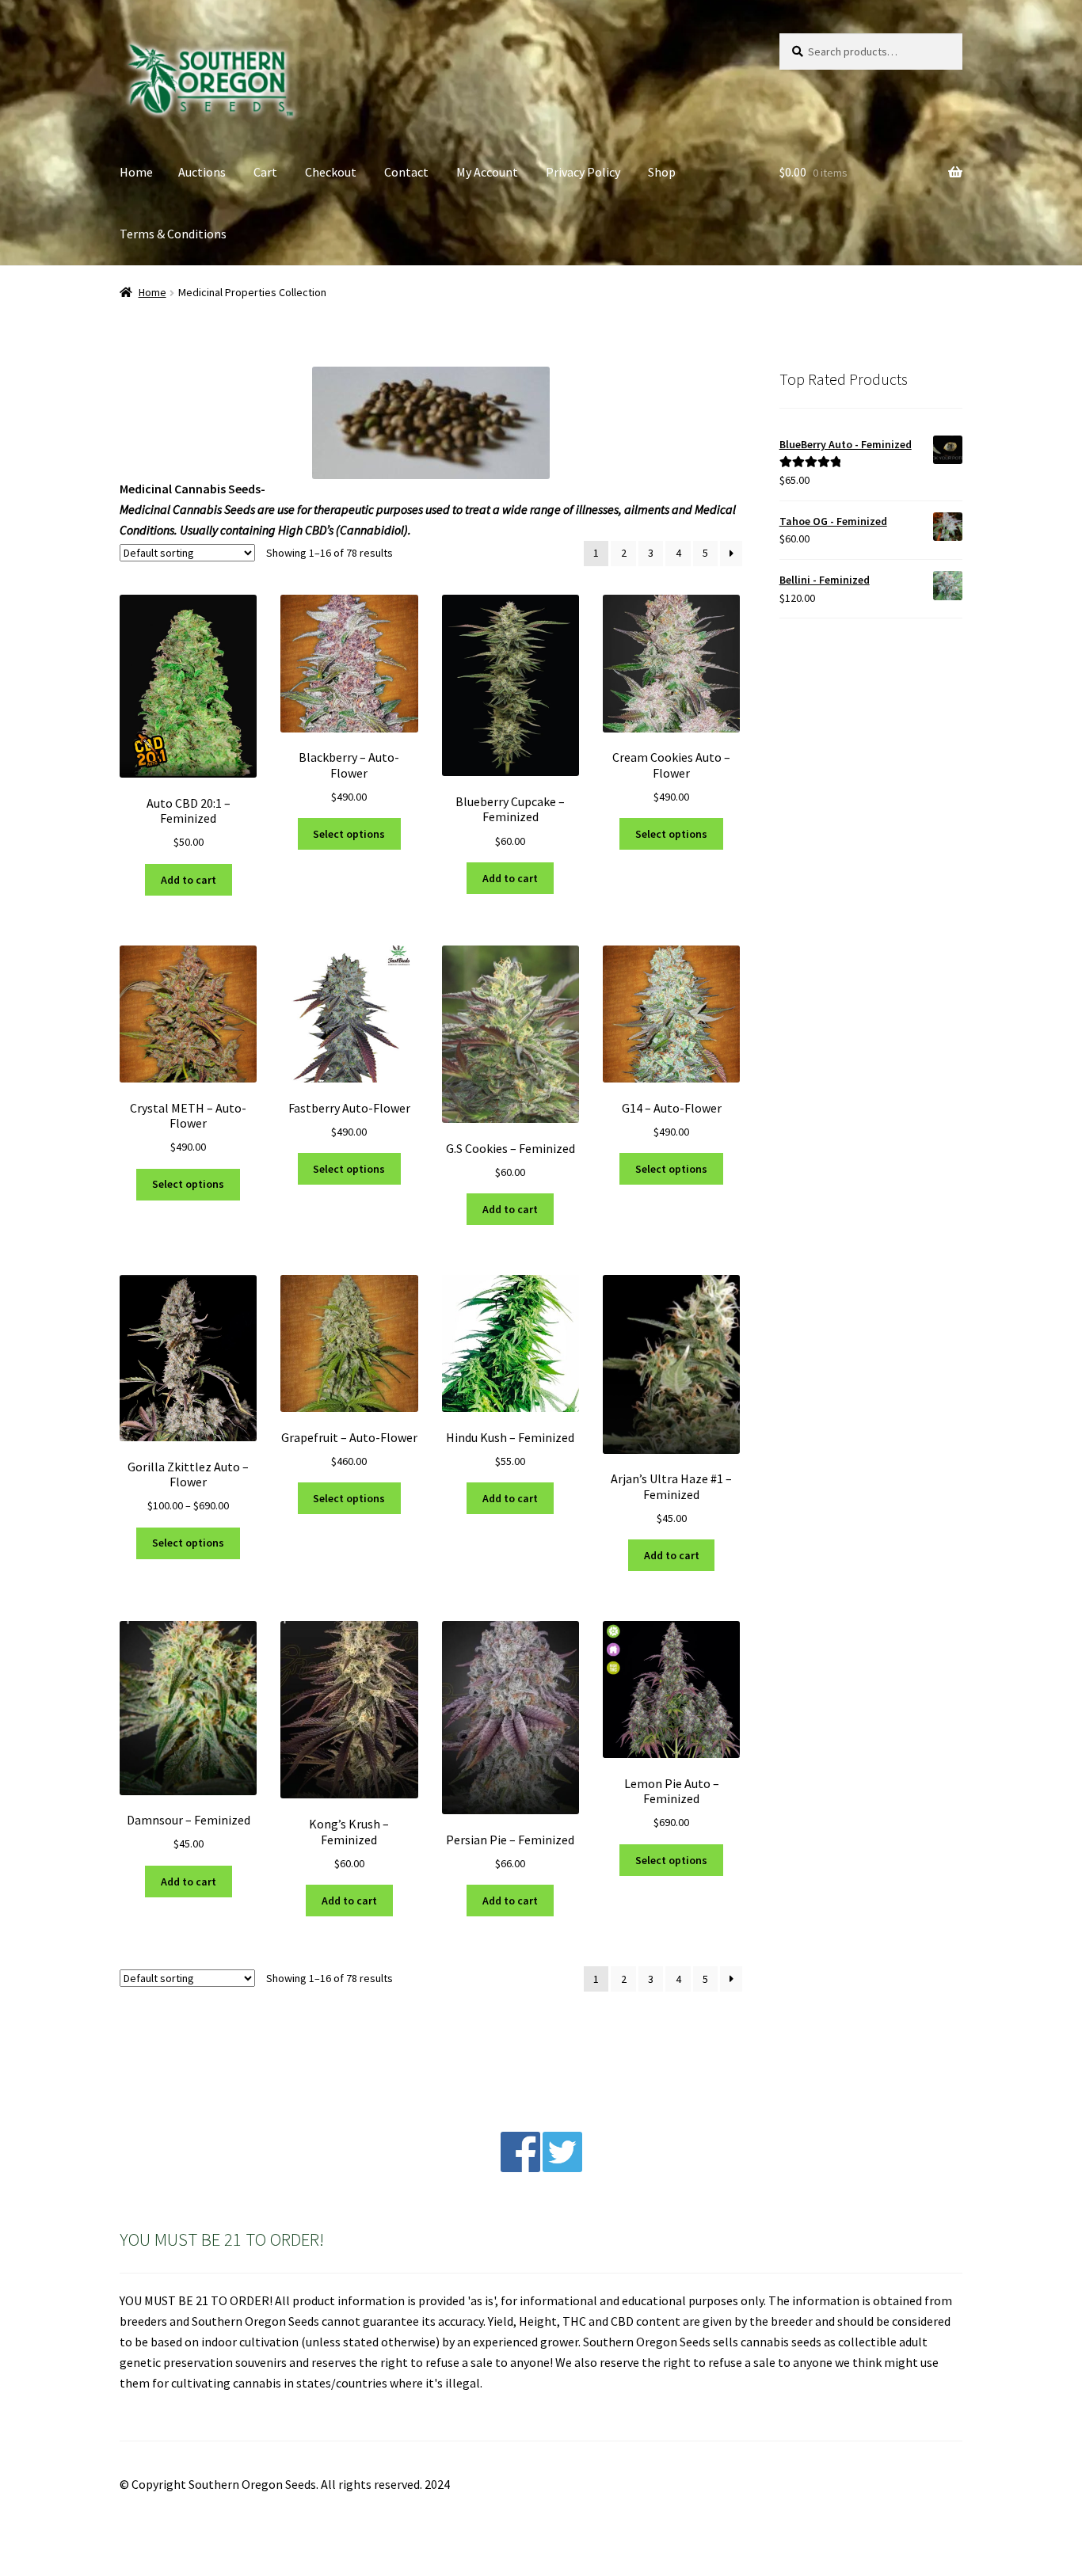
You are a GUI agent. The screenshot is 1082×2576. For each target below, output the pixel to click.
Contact (406, 172)
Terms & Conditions (173, 234)
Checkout (331, 172)
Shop (662, 172)
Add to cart (189, 880)
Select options (349, 834)
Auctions (202, 172)
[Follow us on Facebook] (520, 2167)
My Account (487, 172)
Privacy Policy (583, 172)
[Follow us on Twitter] (562, 2167)
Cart (265, 172)
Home (136, 172)
